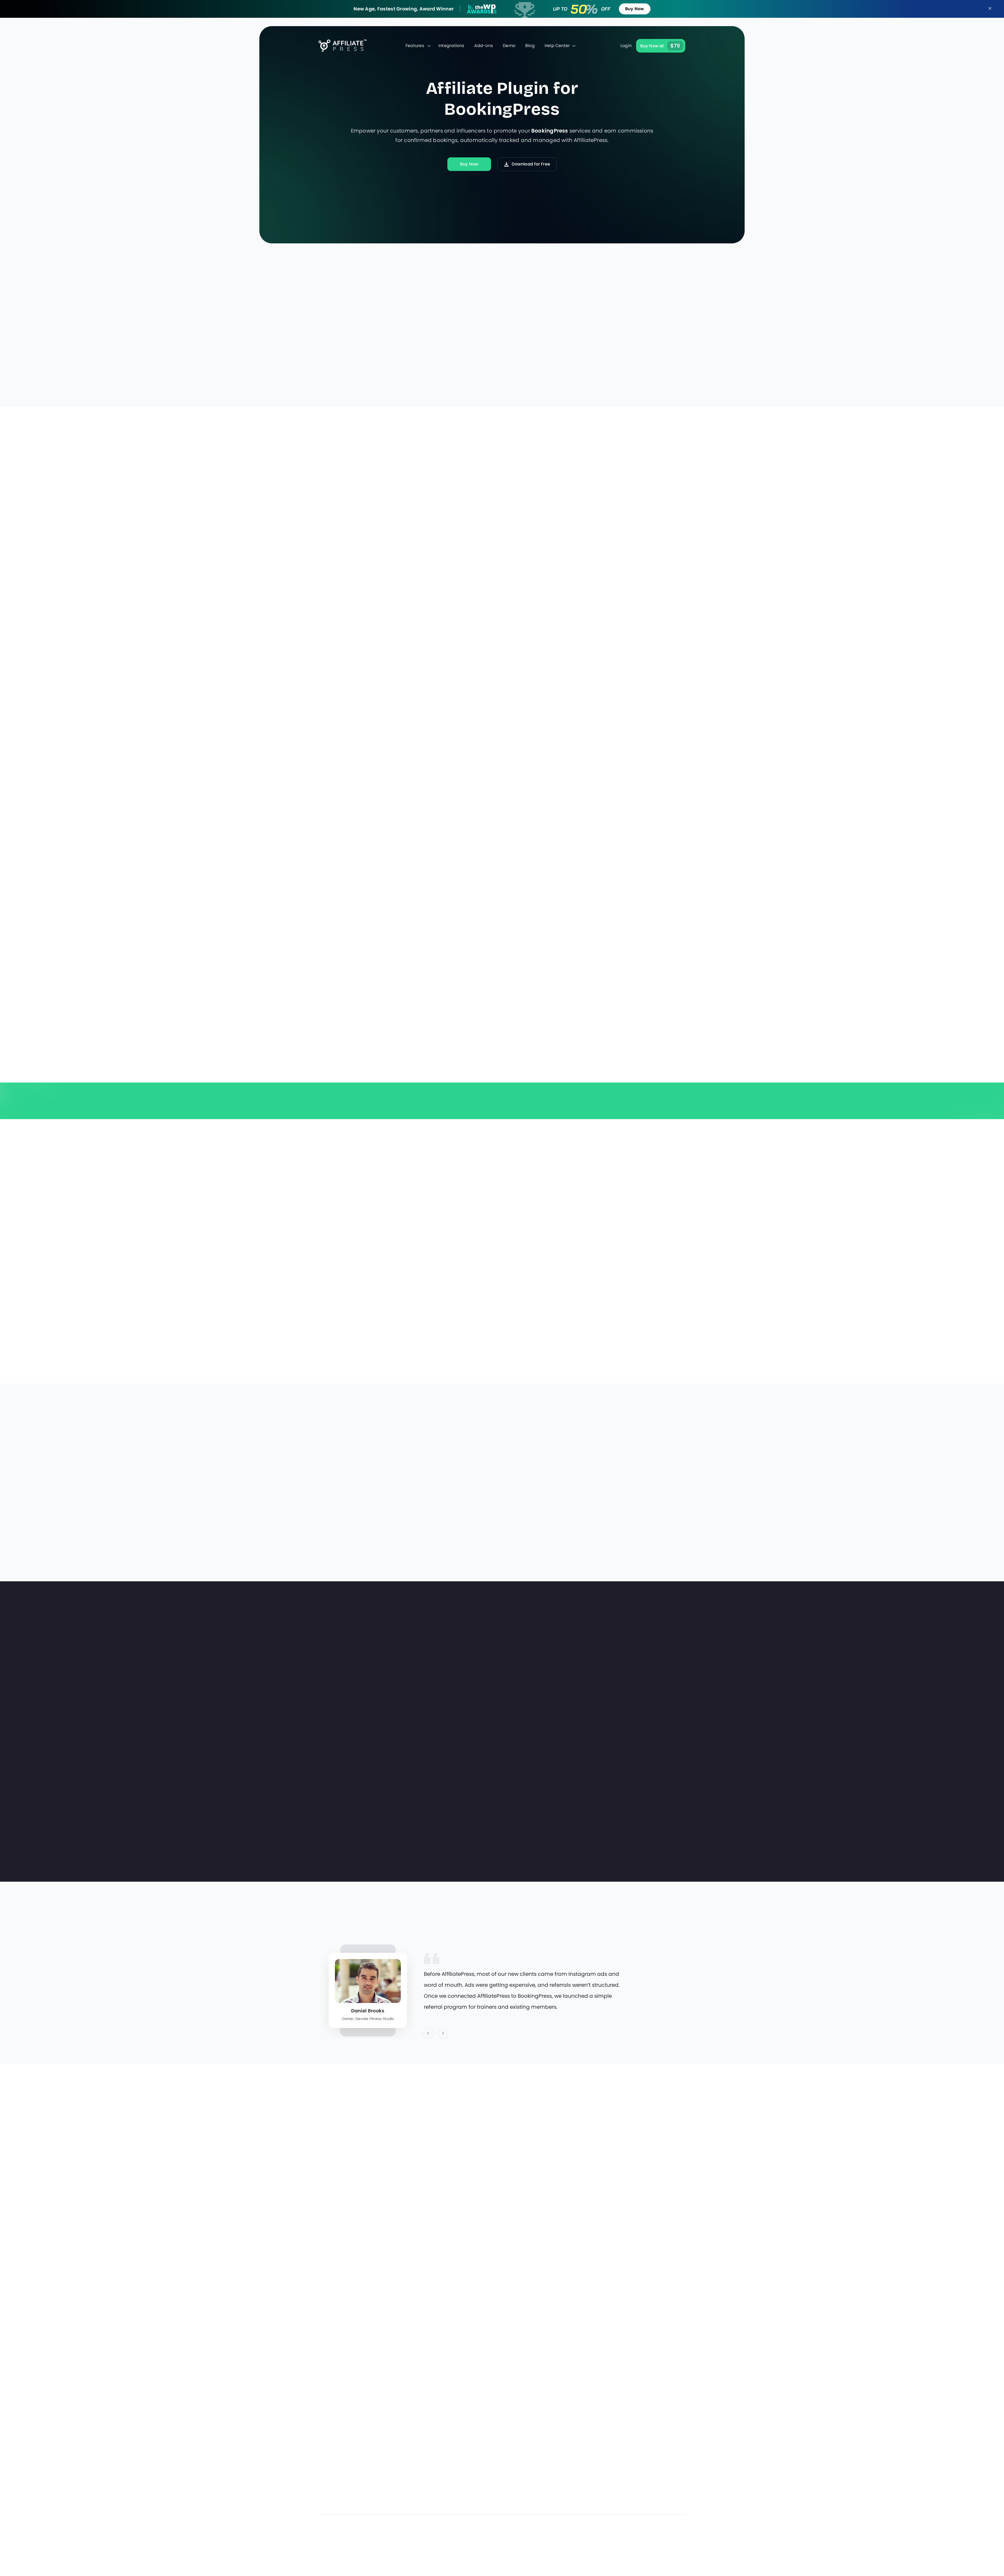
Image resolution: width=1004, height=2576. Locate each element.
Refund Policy (653, 2473)
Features (415, 46)
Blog (530, 46)
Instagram (638, 2551)
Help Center (557, 46)
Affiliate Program (478, 2515)
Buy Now (635, 9)
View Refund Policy (651, 1114)
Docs (465, 2459)
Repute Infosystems (360, 2573)
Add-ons (484, 46)
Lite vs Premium (596, 2473)
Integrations (451, 46)
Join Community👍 (480, 2501)
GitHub (682, 2551)
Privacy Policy (654, 2459)
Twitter (653, 2551)
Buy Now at (660, 46)
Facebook (623, 2551)
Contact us (472, 2487)
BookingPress (550, 131)
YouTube (667, 2551)
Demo (509, 46)
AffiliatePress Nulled (660, 2501)
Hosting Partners (478, 2473)
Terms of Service (657, 2487)
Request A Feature (539, 2501)
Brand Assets (593, 2501)
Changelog (532, 2515)
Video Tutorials (595, 2459)
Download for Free (531, 164)
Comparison (592, 2487)
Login (626, 46)
